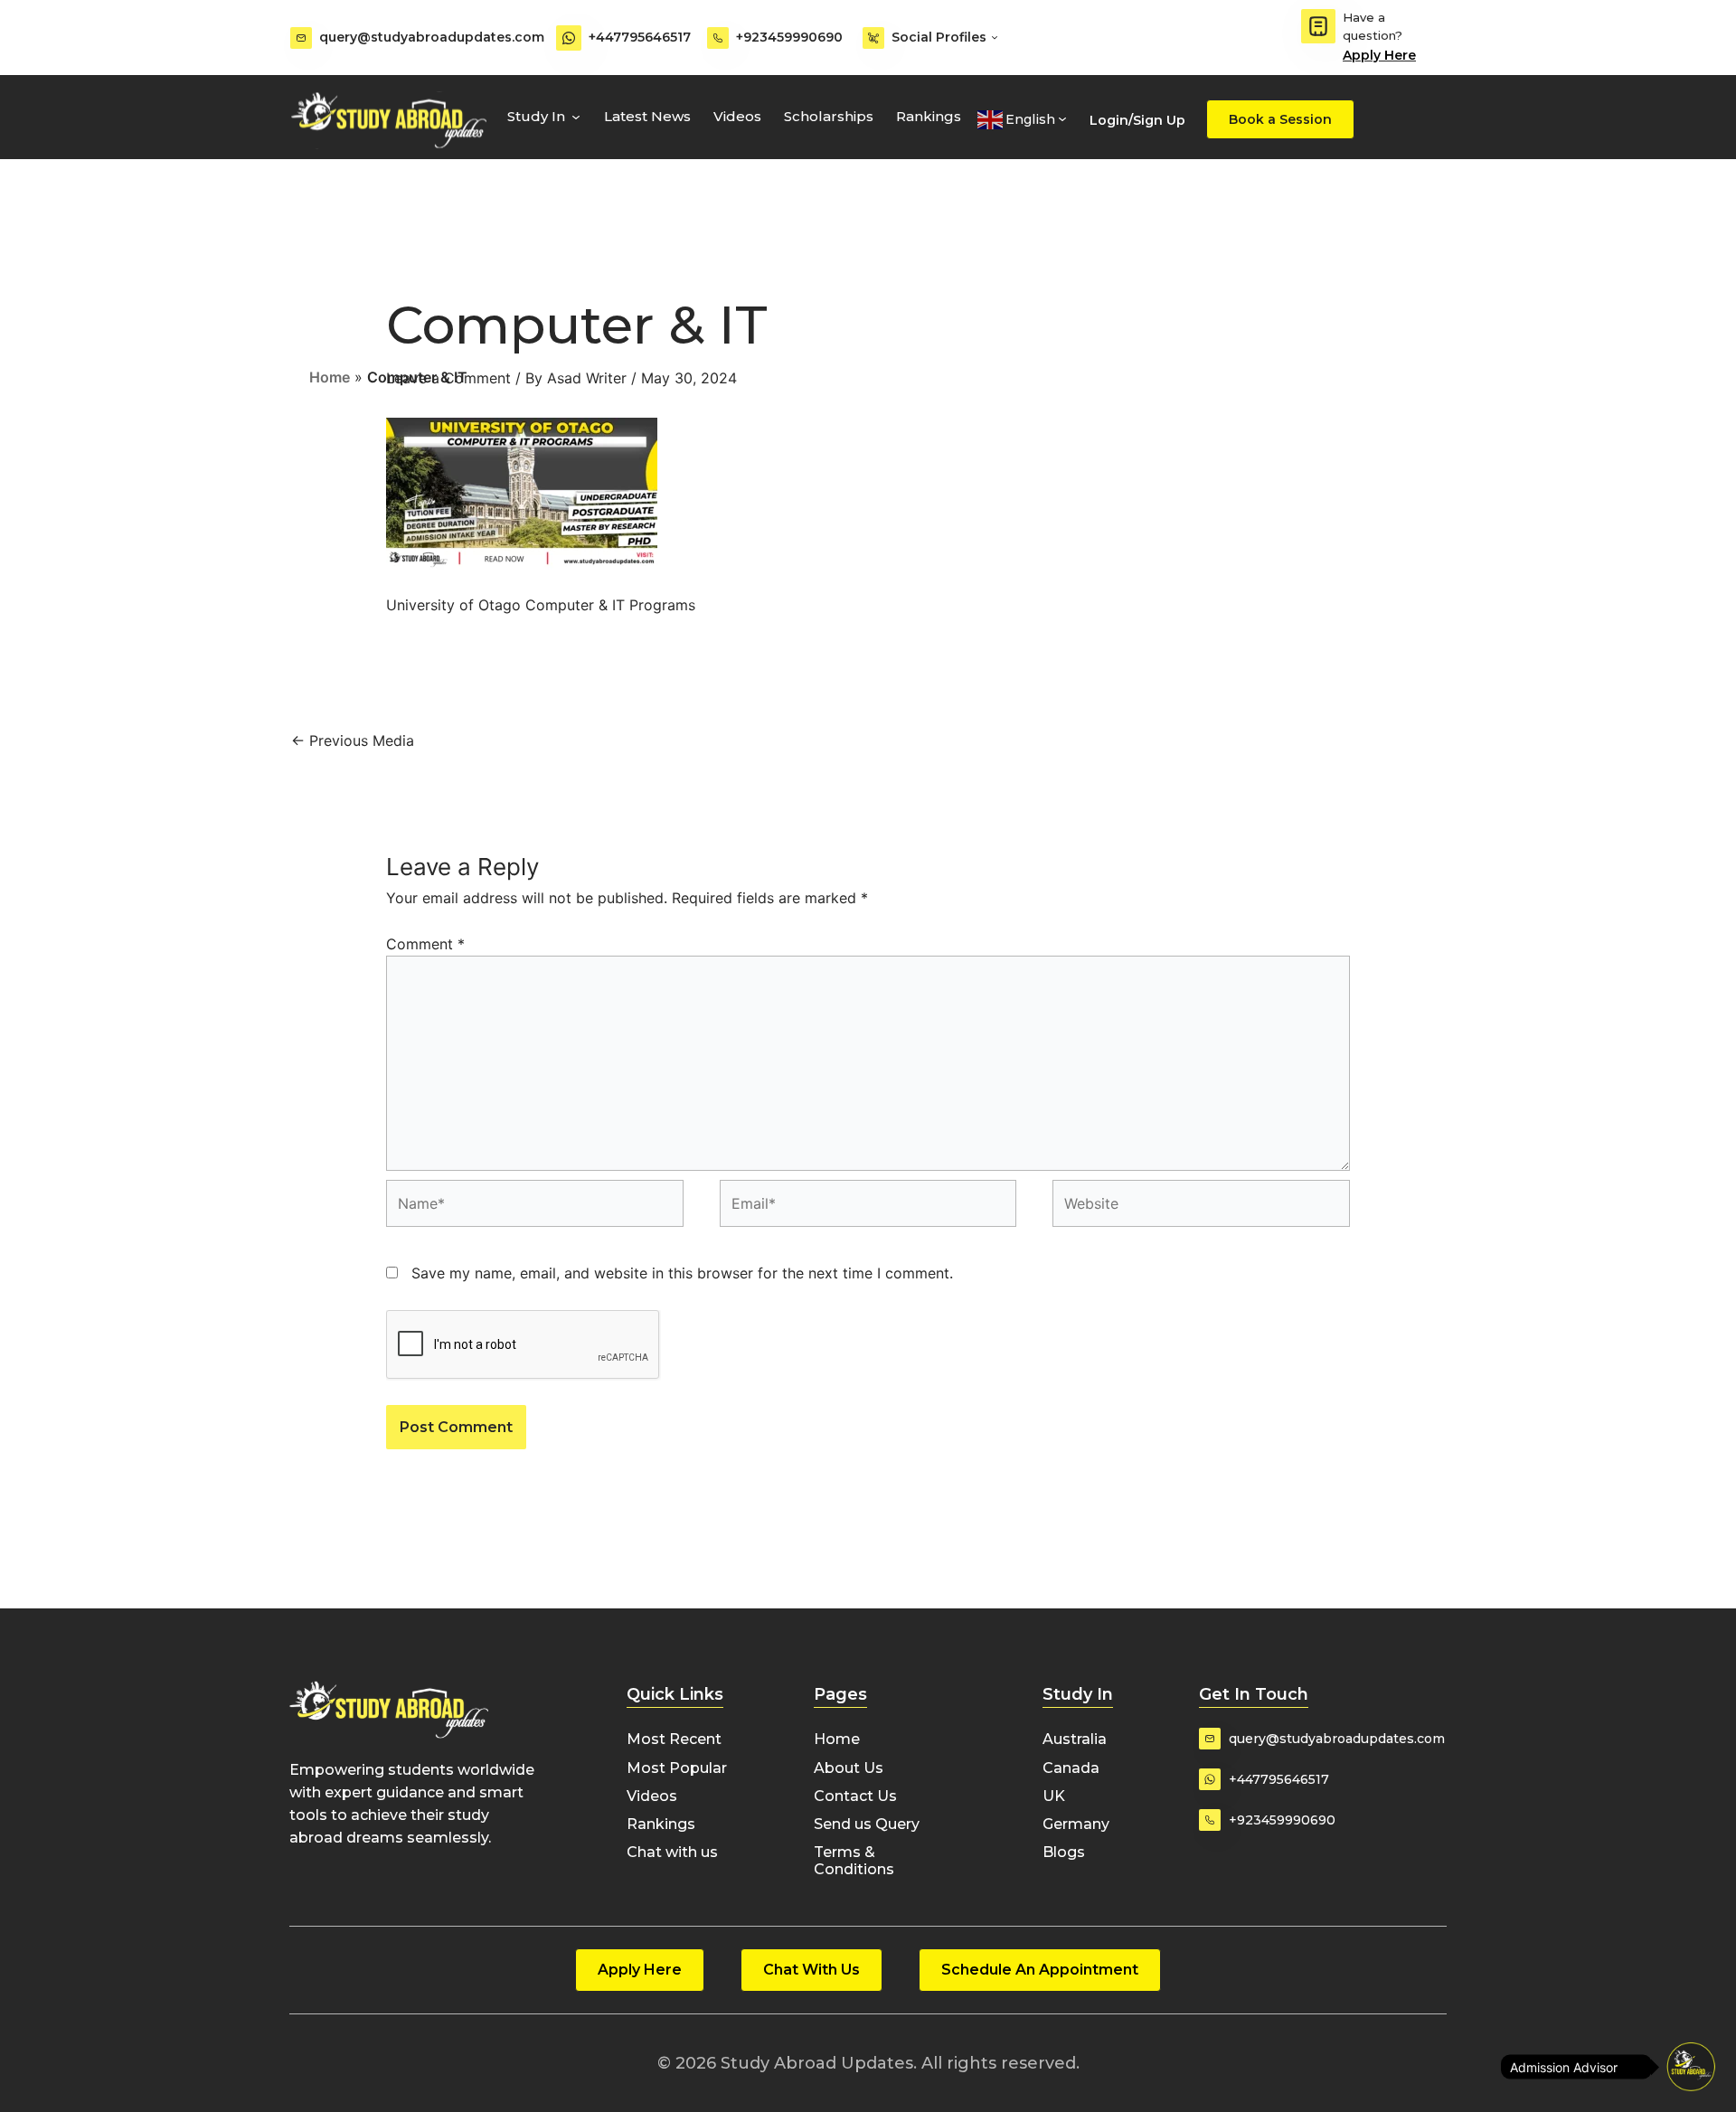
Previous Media (353, 740)
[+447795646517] (569, 38)
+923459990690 (789, 37)
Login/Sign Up (1137, 120)
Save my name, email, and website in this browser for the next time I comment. (682, 1273)
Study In (536, 116)
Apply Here (1379, 55)
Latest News (647, 116)
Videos (737, 116)
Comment (425, 944)
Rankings (929, 116)
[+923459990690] (718, 38)
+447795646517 (640, 37)
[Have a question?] (1318, 26)
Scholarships (829, 116)
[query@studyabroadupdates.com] (301, 38)
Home (330, 377)
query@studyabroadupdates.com (432, 37)
